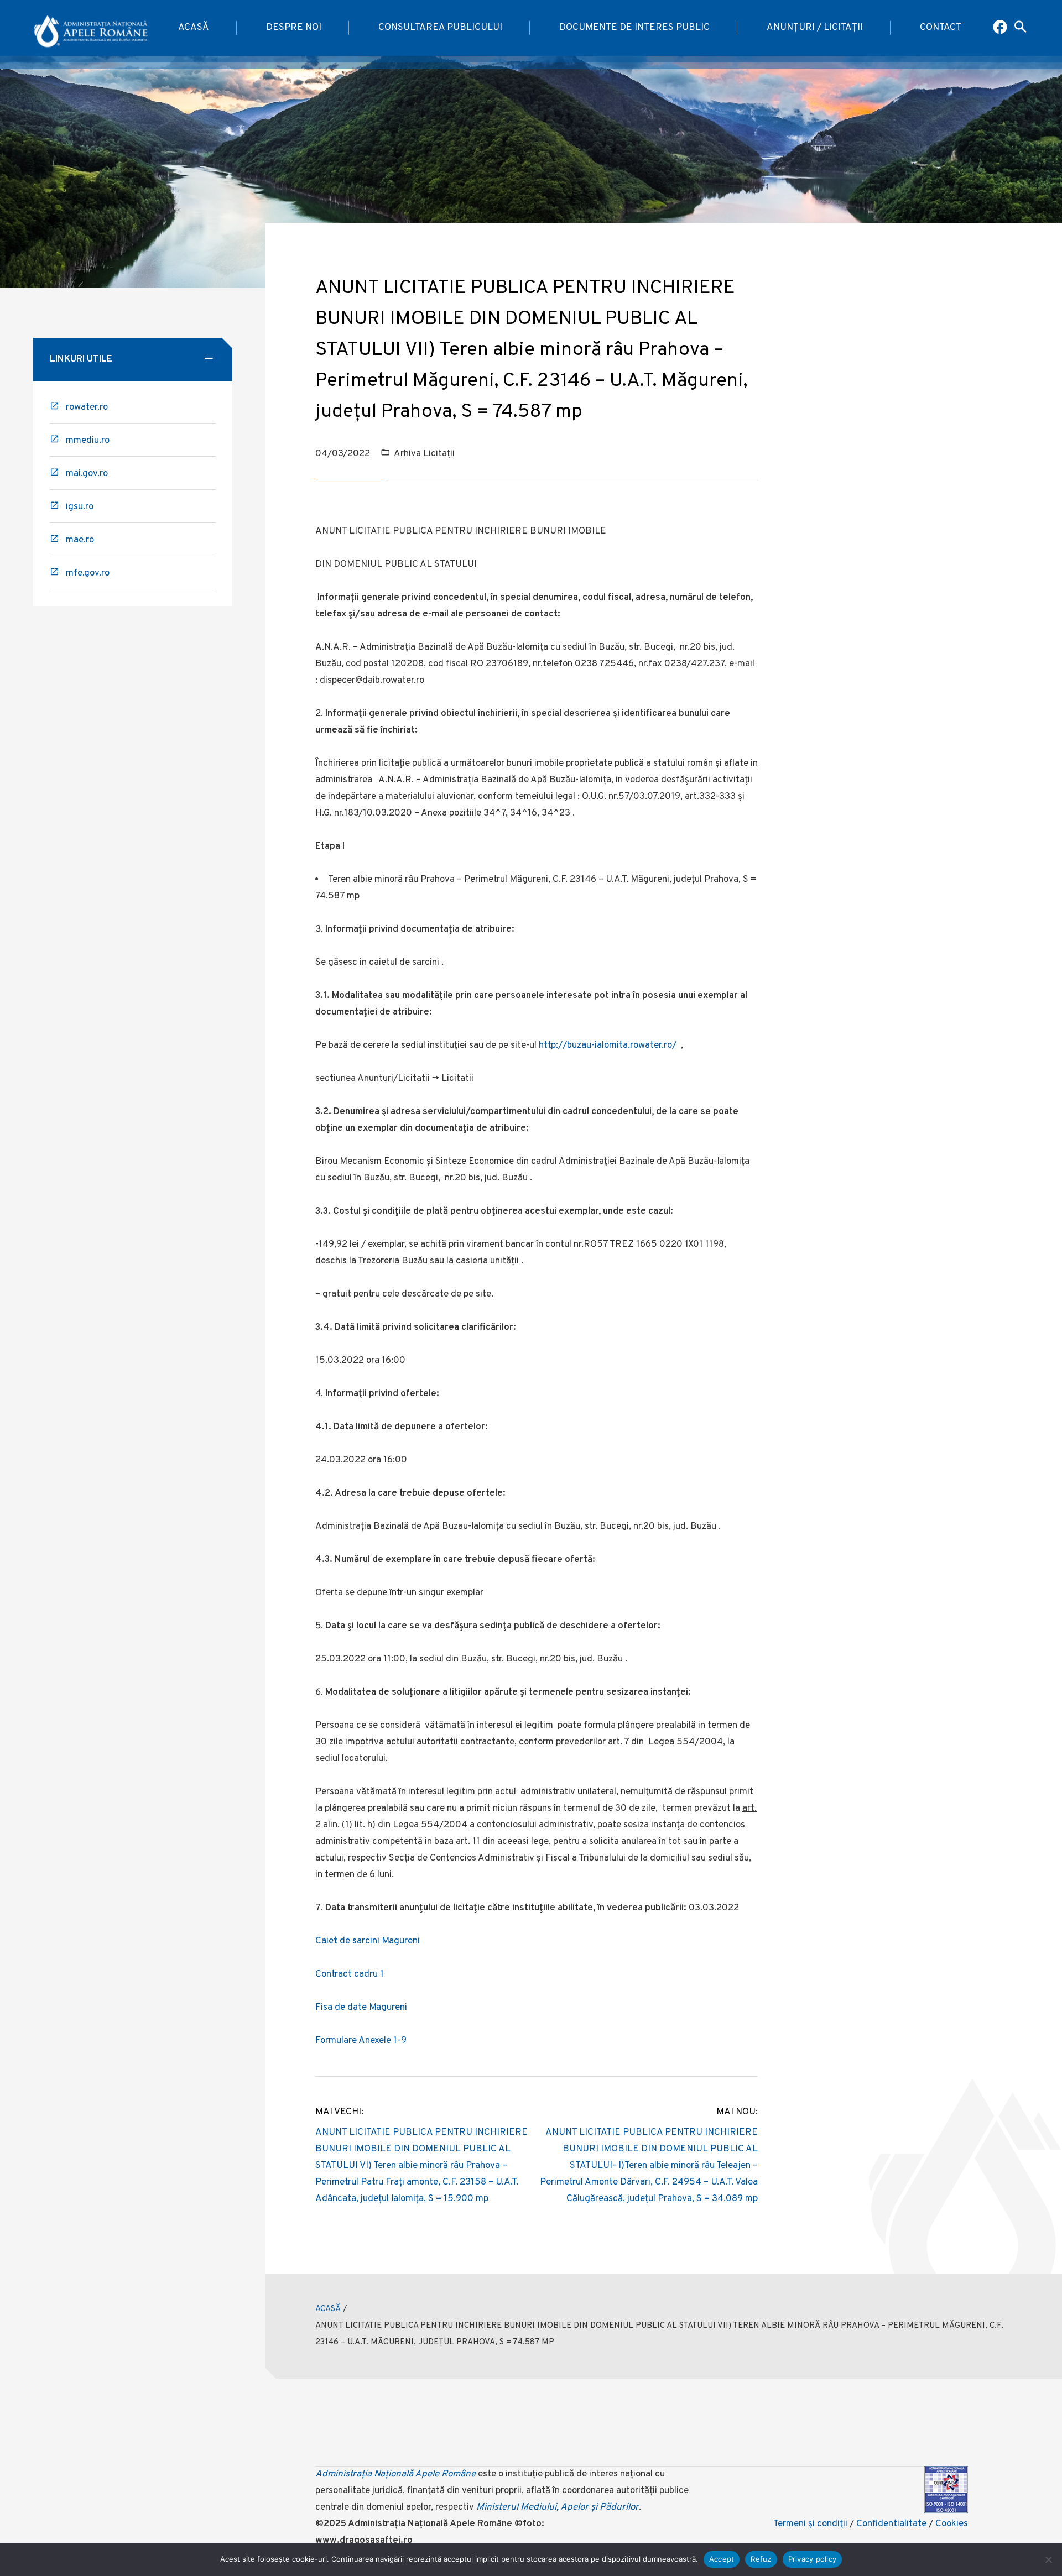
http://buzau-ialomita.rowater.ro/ (608, 1046)
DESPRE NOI (294, 28)
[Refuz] (1048, 2559)
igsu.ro (80, 507)
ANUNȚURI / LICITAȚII (815, 28)
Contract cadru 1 (350, 1974)
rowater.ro (87, 407)
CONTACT (941, 28)
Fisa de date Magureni (361, 2008)
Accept (722, 2559)
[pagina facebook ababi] (1001, 28)
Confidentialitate (891, 2524)
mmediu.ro (88, 441)
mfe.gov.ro (88, 573)
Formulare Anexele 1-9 (361, 2041)
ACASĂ (194, 28)
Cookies (952, 2524)
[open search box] (1021, 28)
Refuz (761, 2559)
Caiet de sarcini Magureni (368, 1941)
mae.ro (80, 540)
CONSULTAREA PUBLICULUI (440, 28)
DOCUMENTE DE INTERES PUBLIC (634, 28)
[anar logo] (91, 28)
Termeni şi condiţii (810, 2524)
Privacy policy (813, 2559)
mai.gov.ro (87, 474)
